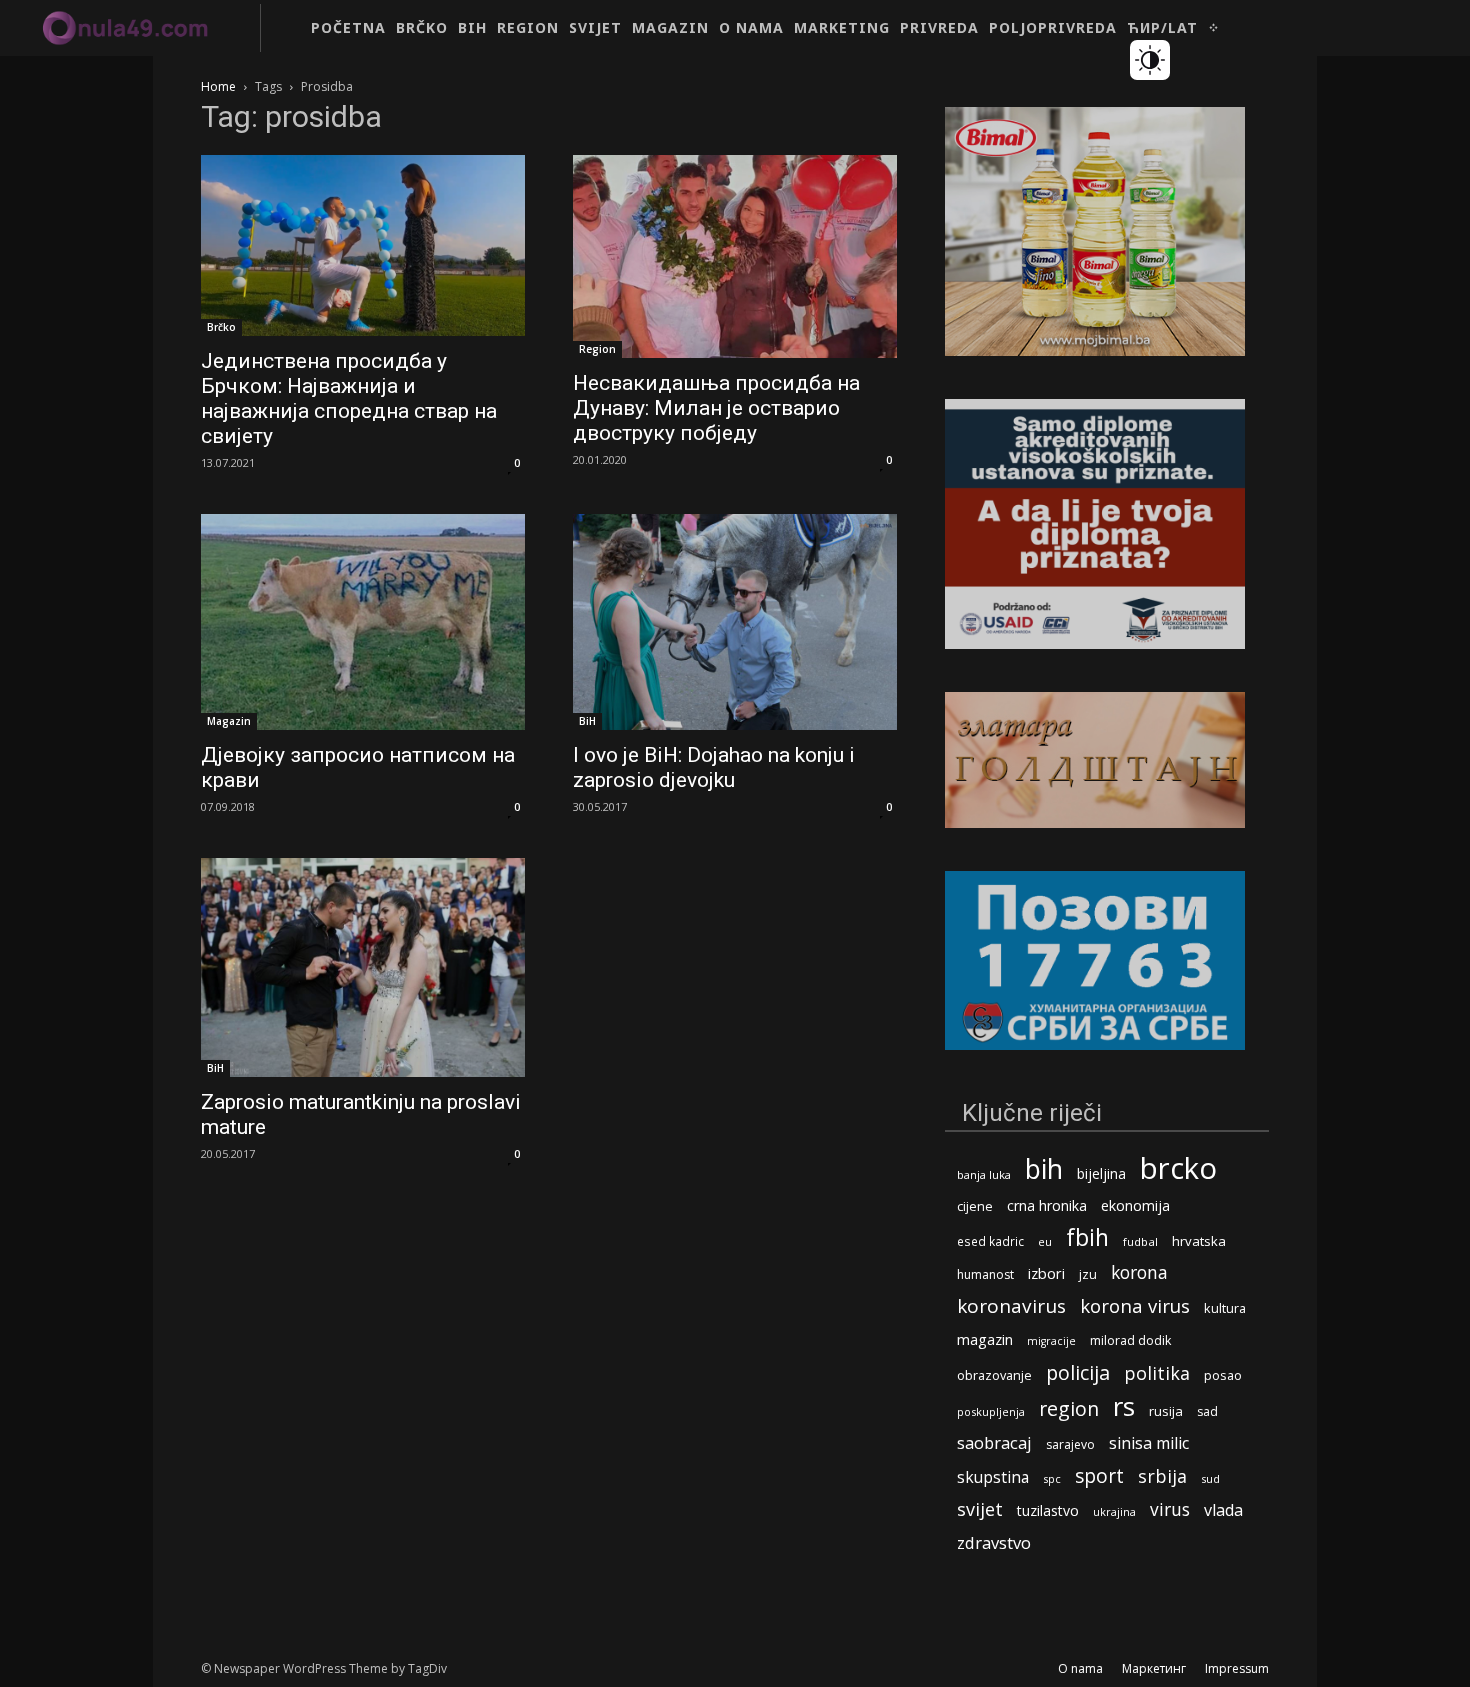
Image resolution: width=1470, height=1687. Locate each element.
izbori (1046, 1273)
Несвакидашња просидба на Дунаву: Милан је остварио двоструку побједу (716, 408)
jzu (1088, 1274)
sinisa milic (1149, 1443)
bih (1044, 1168)
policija (1078, 1372)
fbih (1087, 1237)
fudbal (1140, 1241)
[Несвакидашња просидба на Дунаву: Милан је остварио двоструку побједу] (735, 256)
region (1069, 1408)
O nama (1080, 1668)
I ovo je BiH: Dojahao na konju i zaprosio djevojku (714, 767)
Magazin (229, 721)
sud (1210, 1478)
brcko (1178, 1168)
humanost (985, 1274)
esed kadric (990, 1241)
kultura (1225, 1308)
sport (1099, 1475)
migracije (1051, 1341)
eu (1045, 1241)
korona (1139, 1272)
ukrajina (1114, 1511)
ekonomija (1135, 1205)
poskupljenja (991, 1411)
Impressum (1237, 1668)
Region (597, 349)
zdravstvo (994, 1542)
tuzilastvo (1048, 1510)
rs (1124, 1406)
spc (1052, 1478)
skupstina (993, 1477)
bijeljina (1101, 1173)
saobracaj (994, 1442)
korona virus (1135, 1305)
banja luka (984, 1174)
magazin (985, 1339)
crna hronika (1047, 1205)
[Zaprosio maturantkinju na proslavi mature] (363, 967)
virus (1170, 1509)
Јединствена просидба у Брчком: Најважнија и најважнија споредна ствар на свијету (349, 398)
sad (1207, 1411)
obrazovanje (994, 1375)
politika (1157, 1373)
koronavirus (1011, 1306)
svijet (980, 1509)
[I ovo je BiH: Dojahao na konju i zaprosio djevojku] (735, 622)
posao (1223, 1375)
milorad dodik (1130, 1340)
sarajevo (1070, 1444)
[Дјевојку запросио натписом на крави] (363, 622)
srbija (1162, 1476)
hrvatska (1199, 1241)
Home (218, 86)
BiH (587, 721)
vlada (1223, 1510)
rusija (1166, 1411)
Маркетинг (1154, 1668)
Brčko (221, 327)
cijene (975, 1206)
